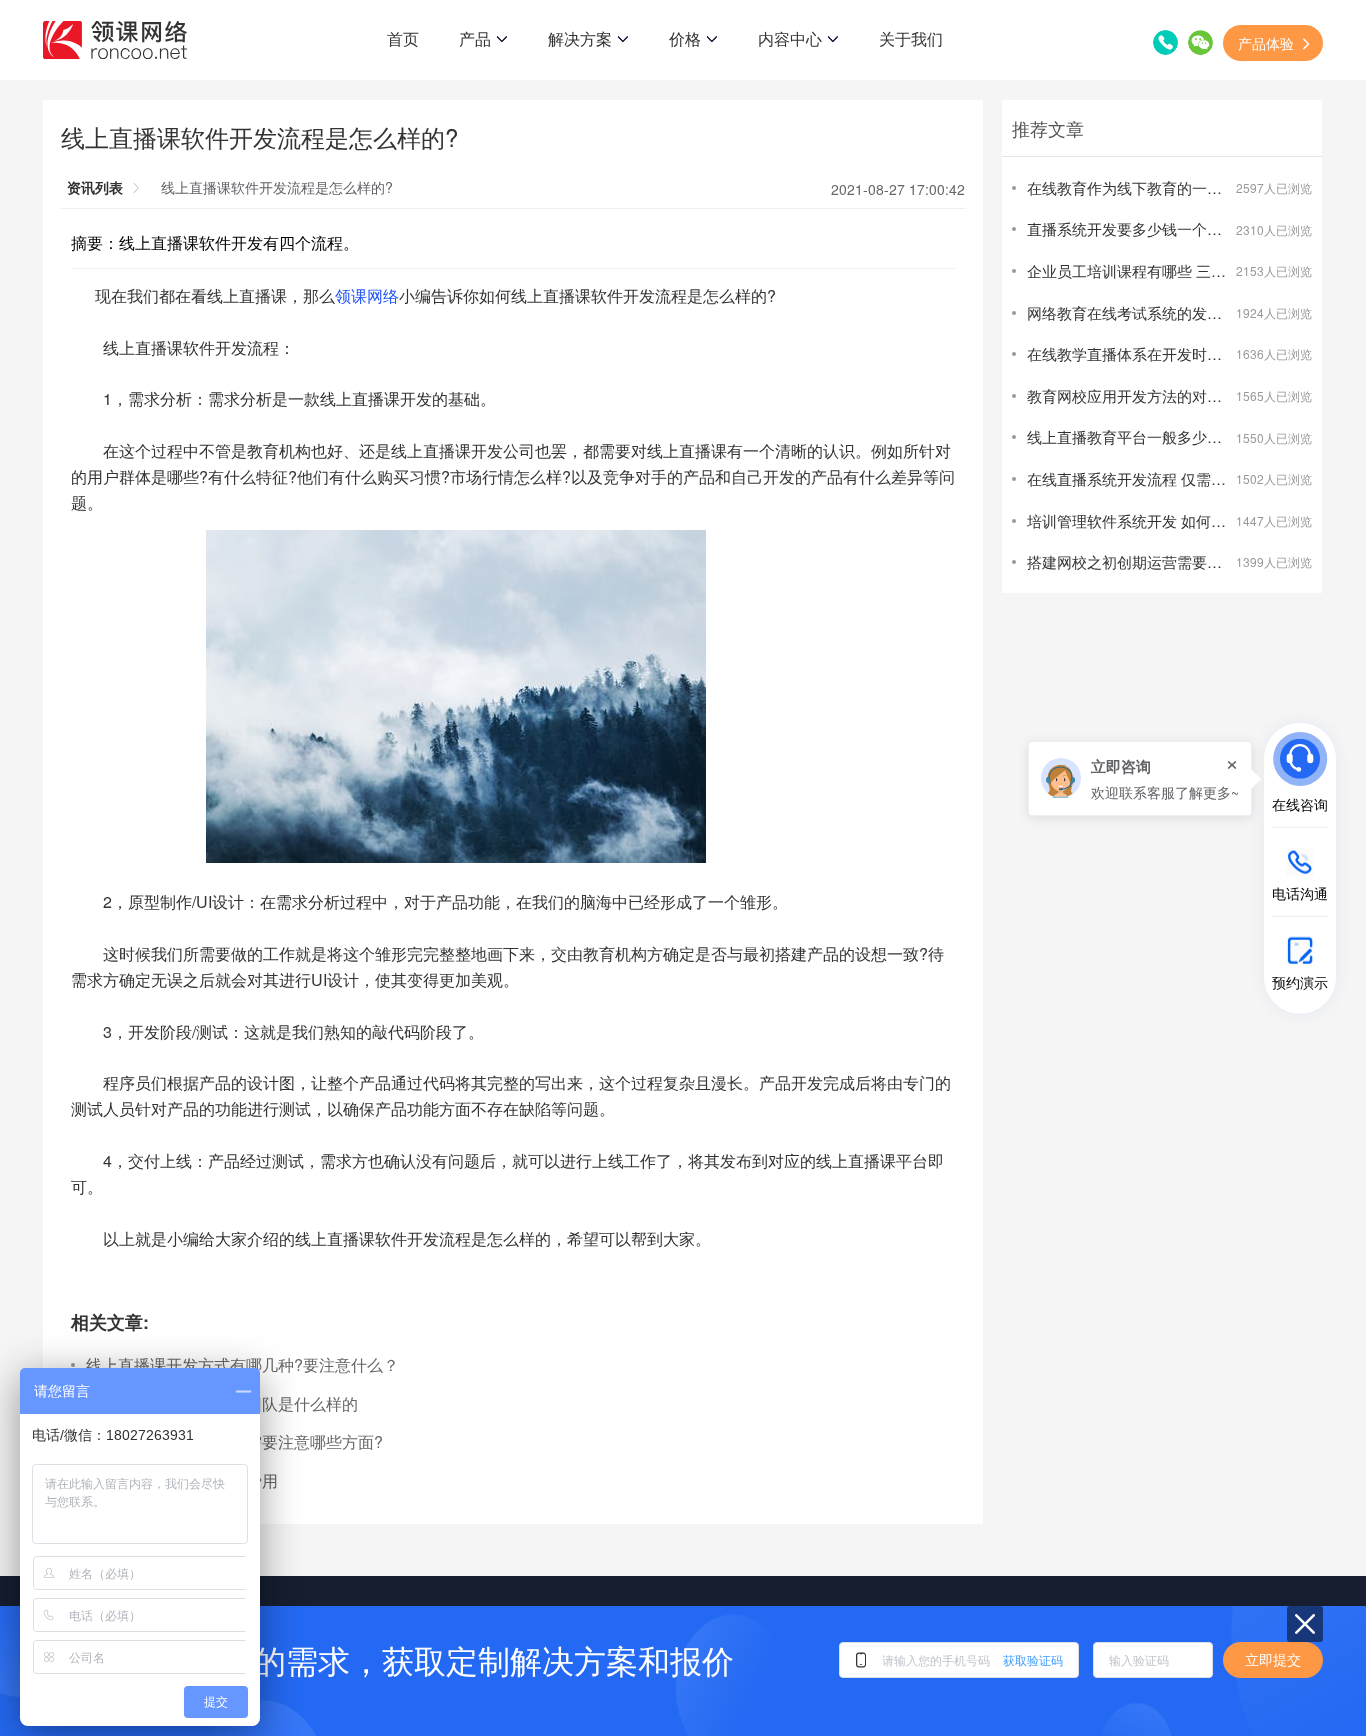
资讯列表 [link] (95, 187)
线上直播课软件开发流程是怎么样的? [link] (277, 187)
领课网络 (367, 295)
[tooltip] (1140, 778)
